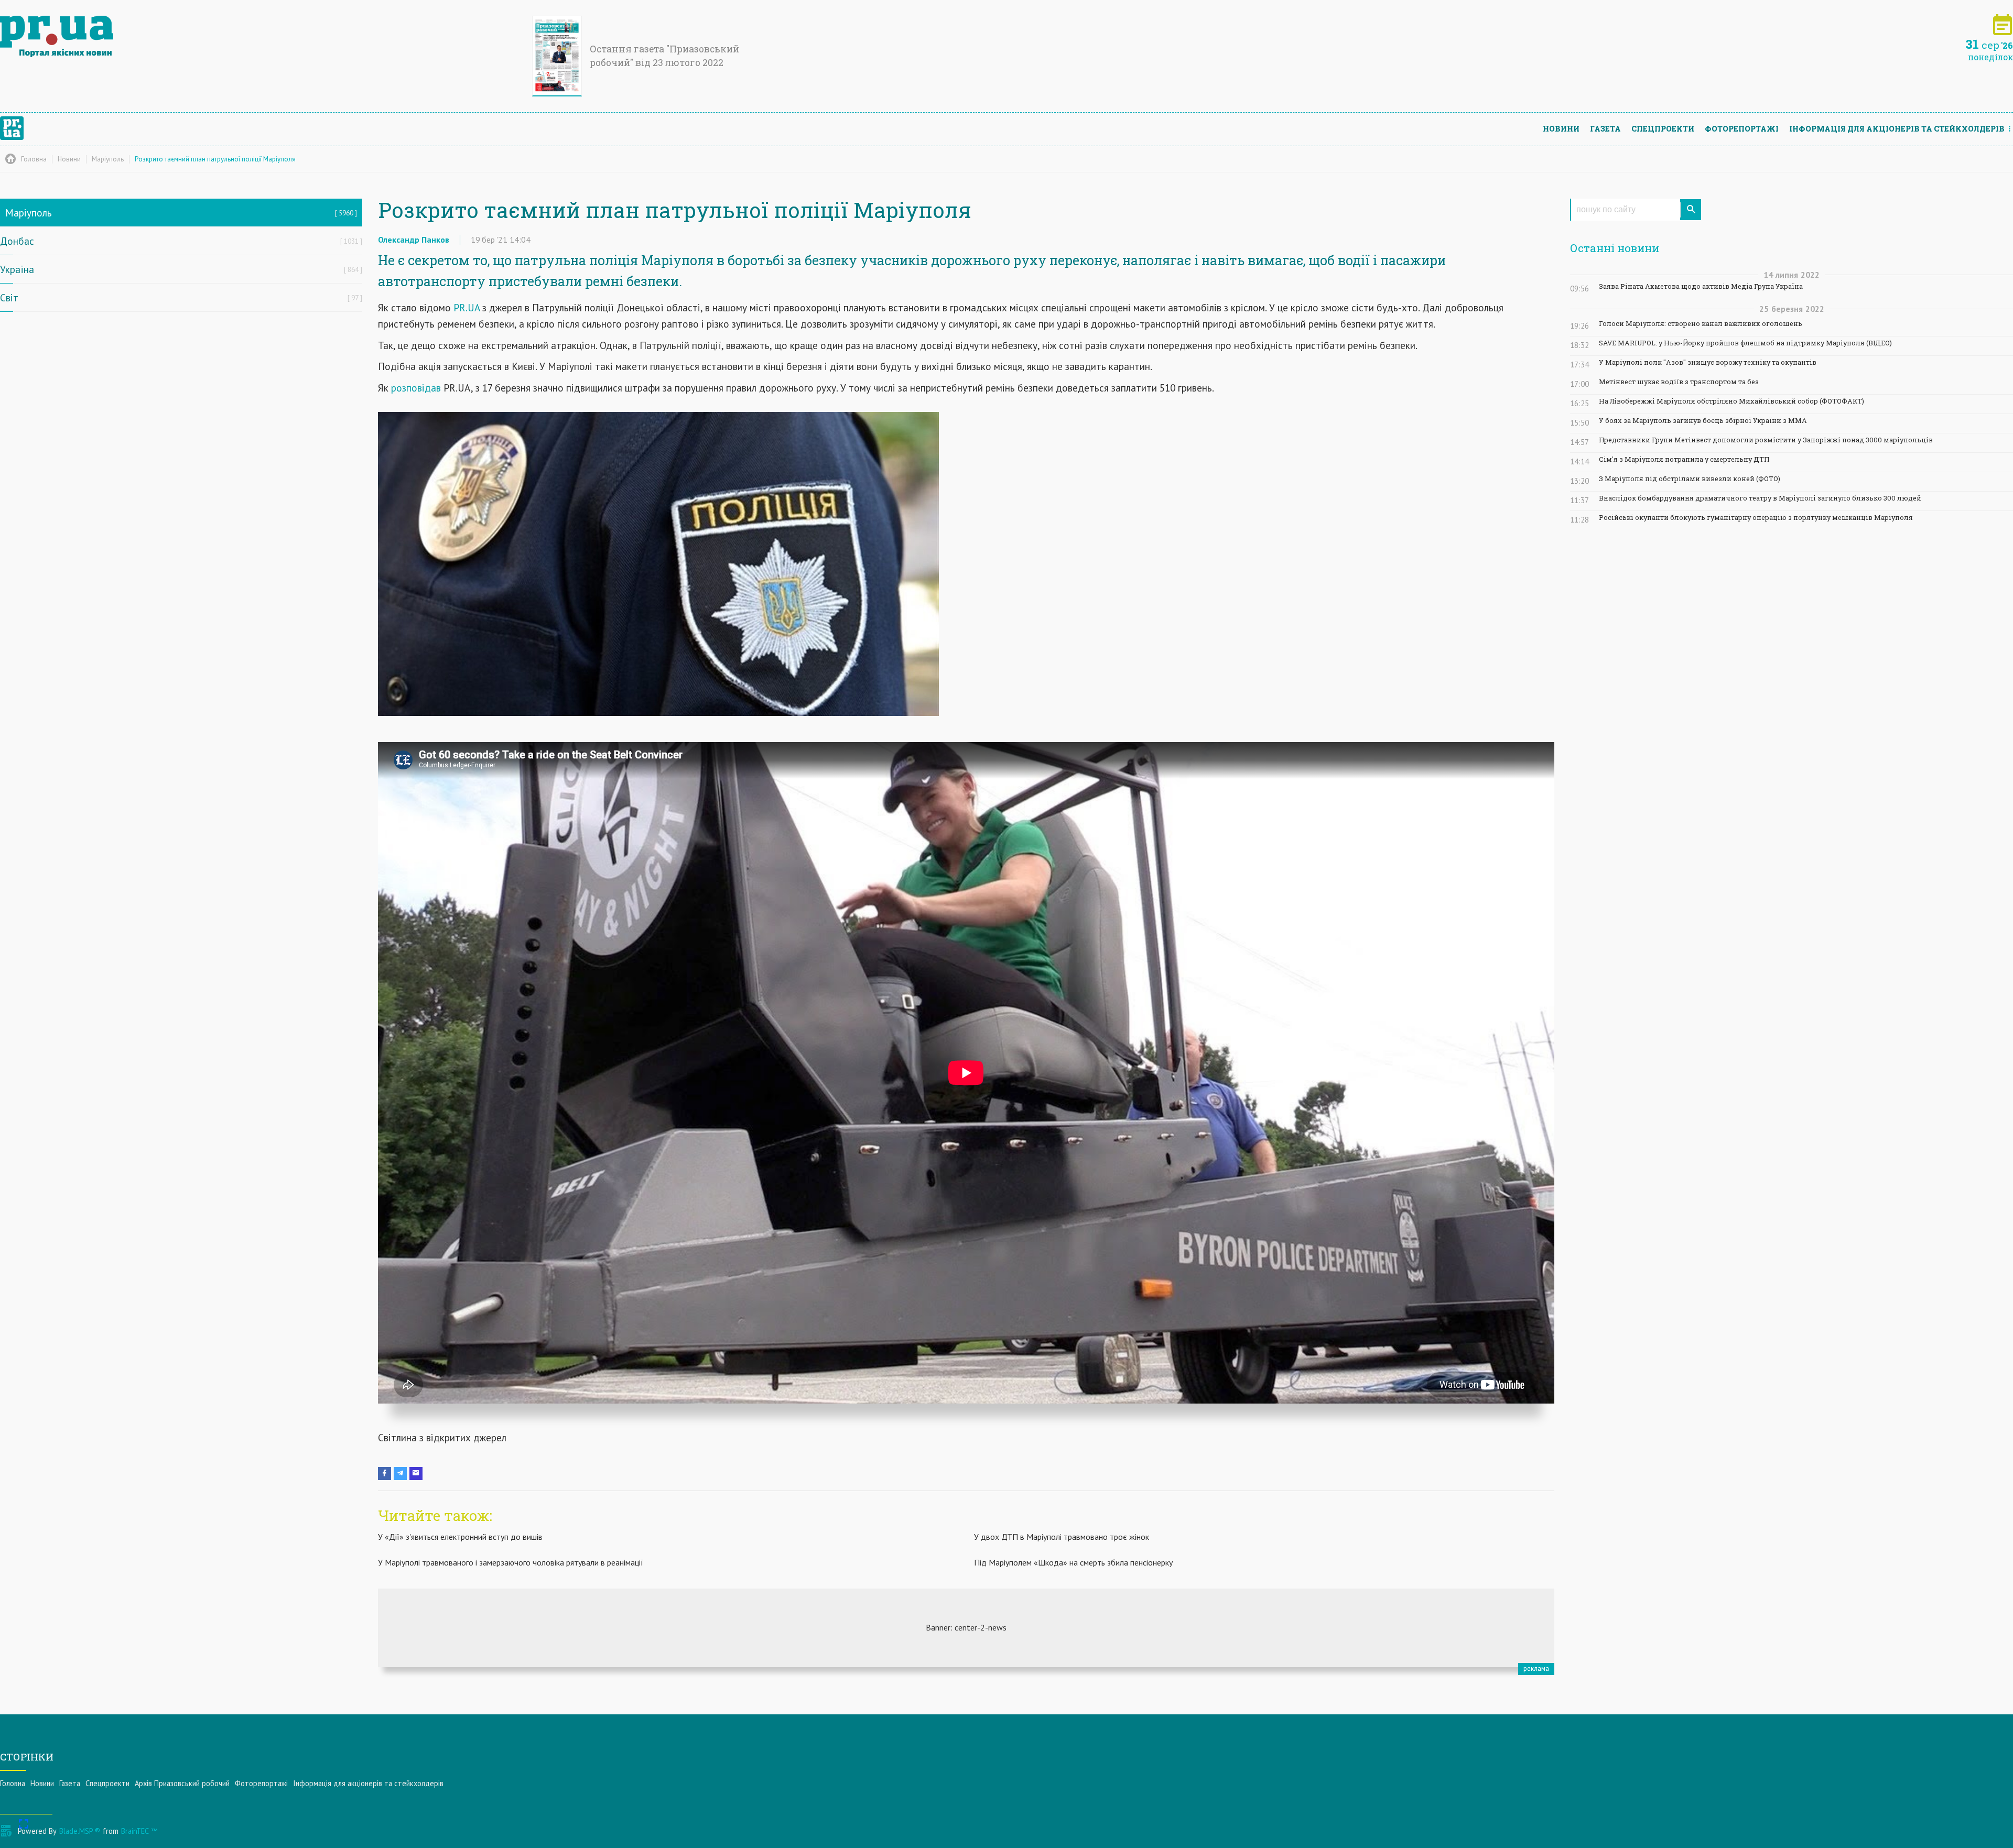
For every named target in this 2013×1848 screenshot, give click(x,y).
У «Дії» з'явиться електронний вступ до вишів (460, 1537)
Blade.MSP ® (80, 1831)
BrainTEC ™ (139, 1831)
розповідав (417, 388)
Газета (1605, 129)
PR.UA (465, 307)
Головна (13, 1783)
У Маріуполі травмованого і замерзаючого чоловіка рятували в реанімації (511, 1562)
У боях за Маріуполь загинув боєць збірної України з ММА (1703, 421)
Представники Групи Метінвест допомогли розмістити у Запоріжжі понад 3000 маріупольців (1766, 440)
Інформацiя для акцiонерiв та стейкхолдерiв (1897, 129)
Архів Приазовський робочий (182, 1783)
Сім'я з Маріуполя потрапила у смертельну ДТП (1684, 459)
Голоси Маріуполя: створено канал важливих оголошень (1701, 324)
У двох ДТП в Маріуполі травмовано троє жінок (1062, 1537)
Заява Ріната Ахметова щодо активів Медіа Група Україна (1701, 286)
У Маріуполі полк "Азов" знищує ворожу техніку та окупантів (1708, 362)
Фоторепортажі (1742, 129)
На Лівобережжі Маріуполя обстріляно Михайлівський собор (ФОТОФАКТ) (1731, 401)
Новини (1561, 129)
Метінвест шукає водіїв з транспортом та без (1679, 382)
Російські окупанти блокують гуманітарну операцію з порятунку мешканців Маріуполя (1756, 518)
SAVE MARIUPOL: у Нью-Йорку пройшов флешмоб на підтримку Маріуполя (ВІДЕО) (1745, 343)
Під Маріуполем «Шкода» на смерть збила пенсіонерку (1073, 1562)
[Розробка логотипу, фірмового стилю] (966, 1628)
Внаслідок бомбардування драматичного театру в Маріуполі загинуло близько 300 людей (1760, 498)
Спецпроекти (1663, 129)
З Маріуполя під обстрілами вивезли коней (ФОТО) (1690, 479)
